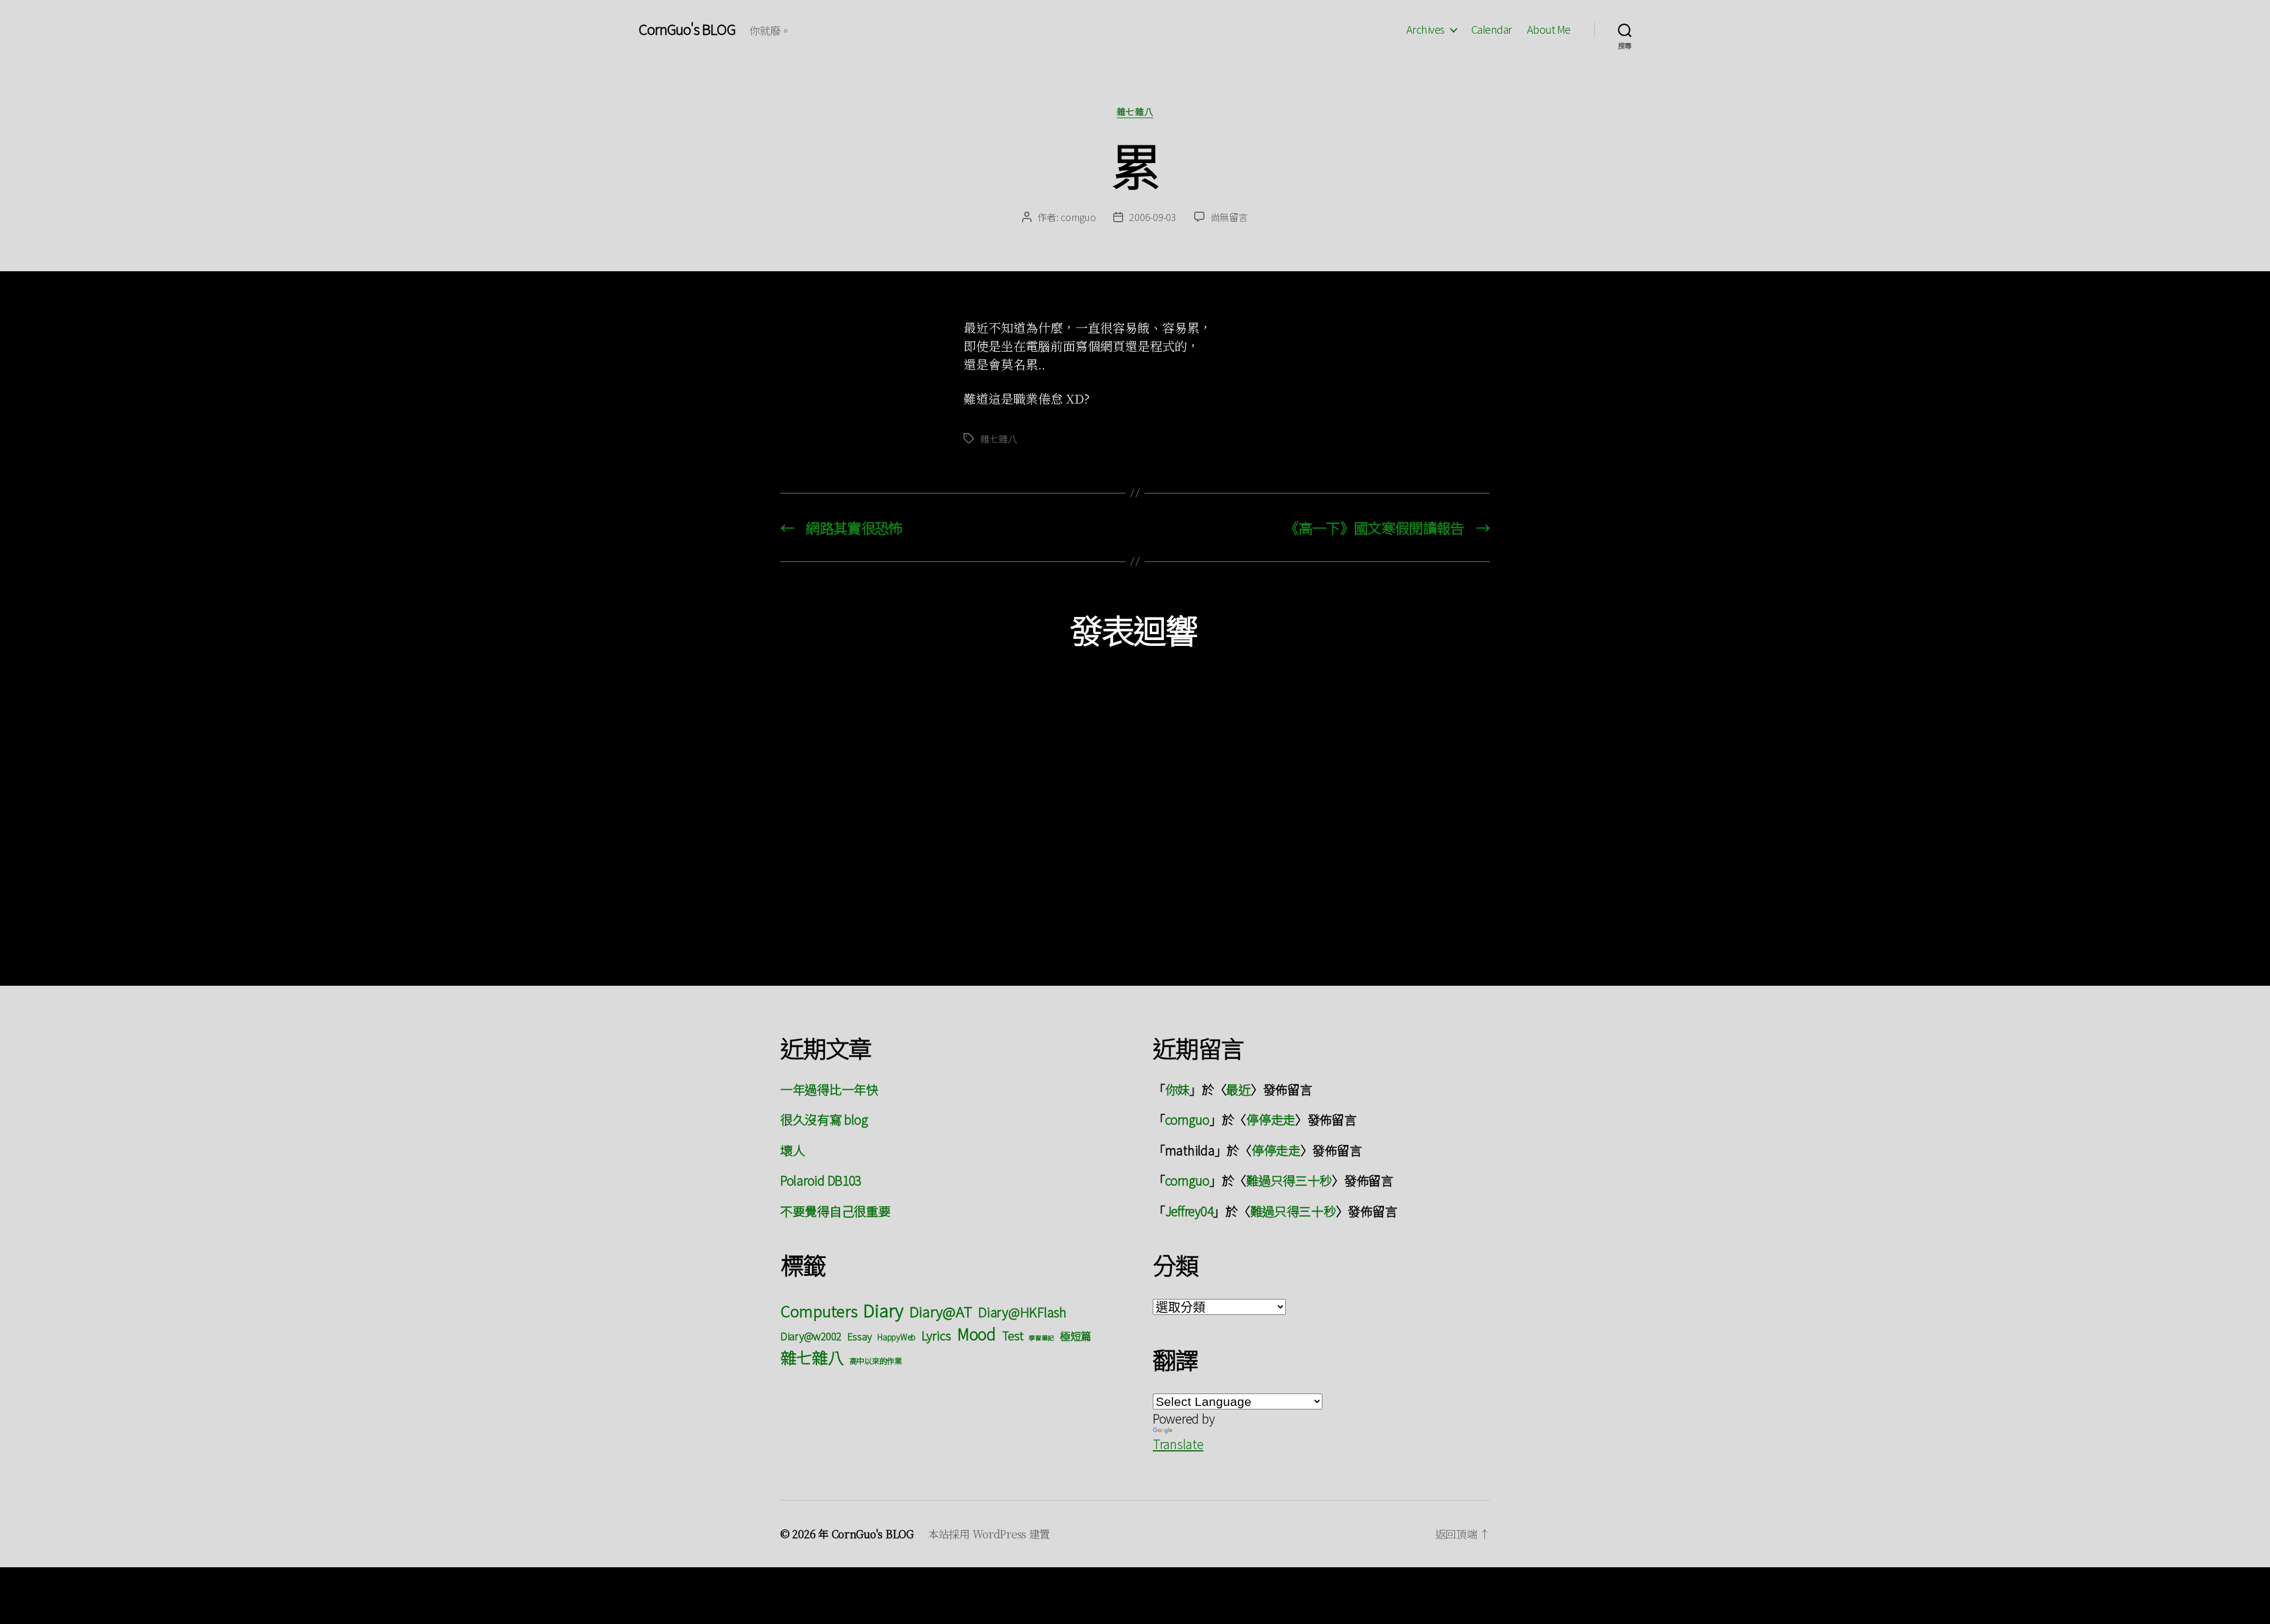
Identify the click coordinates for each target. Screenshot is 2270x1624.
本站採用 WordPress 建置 (989, 1534)
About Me (1549, 30)
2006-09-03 (1152, 217)
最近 (1238, 1089)
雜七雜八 (1135, 112)
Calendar (1492, 30)
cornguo (1078, 217)
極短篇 (1076, 1336)
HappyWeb (896, 1337)
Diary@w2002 (811, 1336)
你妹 (1177, 1089)
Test (1013, 1335)
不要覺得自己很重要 (836, 1211)
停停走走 (1271, 1119)
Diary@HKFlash (1022, 1312)
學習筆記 (1041, 1338)
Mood (977, 1334)
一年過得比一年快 (829, 1089)
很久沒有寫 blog (824, 1119)
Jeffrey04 (1189, 1211)
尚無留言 (1229, 217)
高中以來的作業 (876, 1361)
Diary (883, 1310)
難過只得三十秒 (1289, 1180)
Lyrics (936, 1335)
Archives (1426, 30)
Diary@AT (941, 1311)
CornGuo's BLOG (687, 29)
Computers (819, 1310)
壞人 (792, 1150)
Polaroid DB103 (821, 1180)
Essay (860, 1336)
